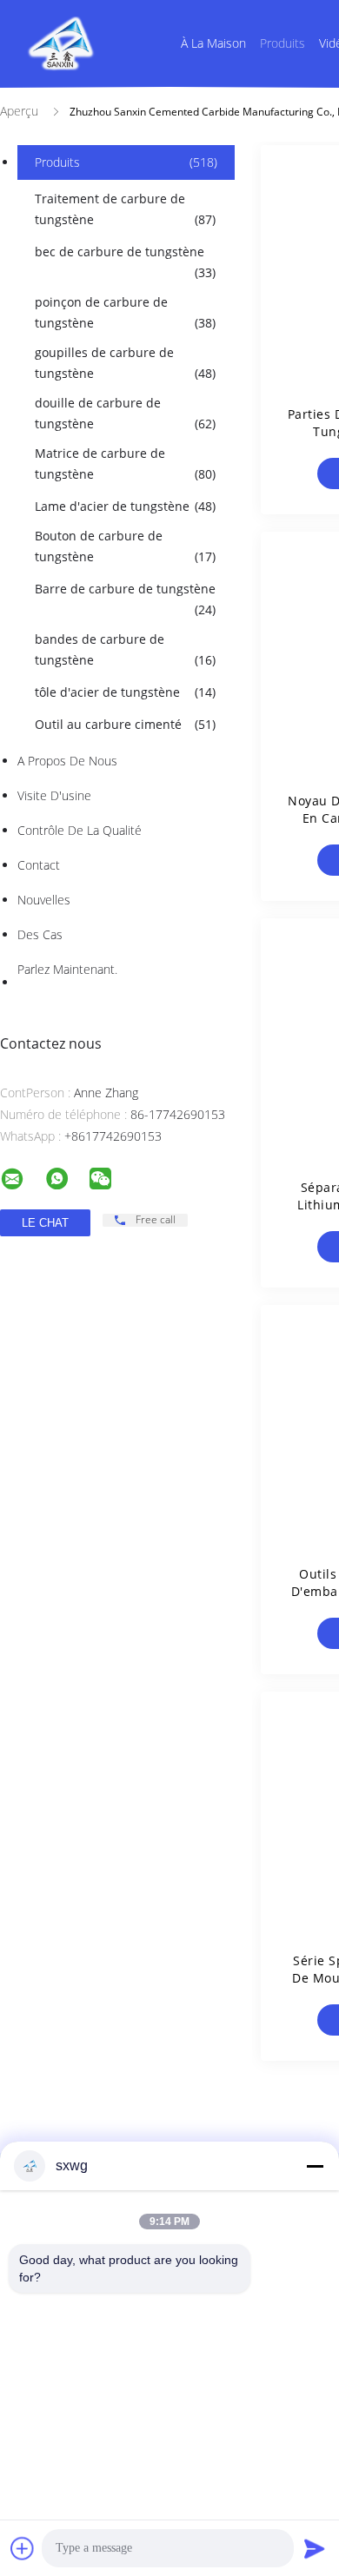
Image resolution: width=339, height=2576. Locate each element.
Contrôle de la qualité (80, 830)
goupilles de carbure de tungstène (125, 363)
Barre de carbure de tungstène (125, 599)
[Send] (315, 2548)
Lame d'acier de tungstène (125, 506)
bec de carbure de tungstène (125, 262)
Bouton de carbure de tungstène (125, 546)
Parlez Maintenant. (67, 969)
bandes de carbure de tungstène (125, 649)
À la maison (213, 43)
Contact (39, 865)
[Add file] (23, 2548)
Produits (282, 43)
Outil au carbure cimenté (125, 724)
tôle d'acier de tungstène (125, 692)
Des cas (40, 934)
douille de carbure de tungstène (125, 413)
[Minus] (315, 2166)
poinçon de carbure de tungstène (125, 312)
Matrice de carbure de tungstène (125, 464)
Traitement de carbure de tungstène (125, 209)
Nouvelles (44, 900)
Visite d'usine (54, 795)
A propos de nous (67, 761)
